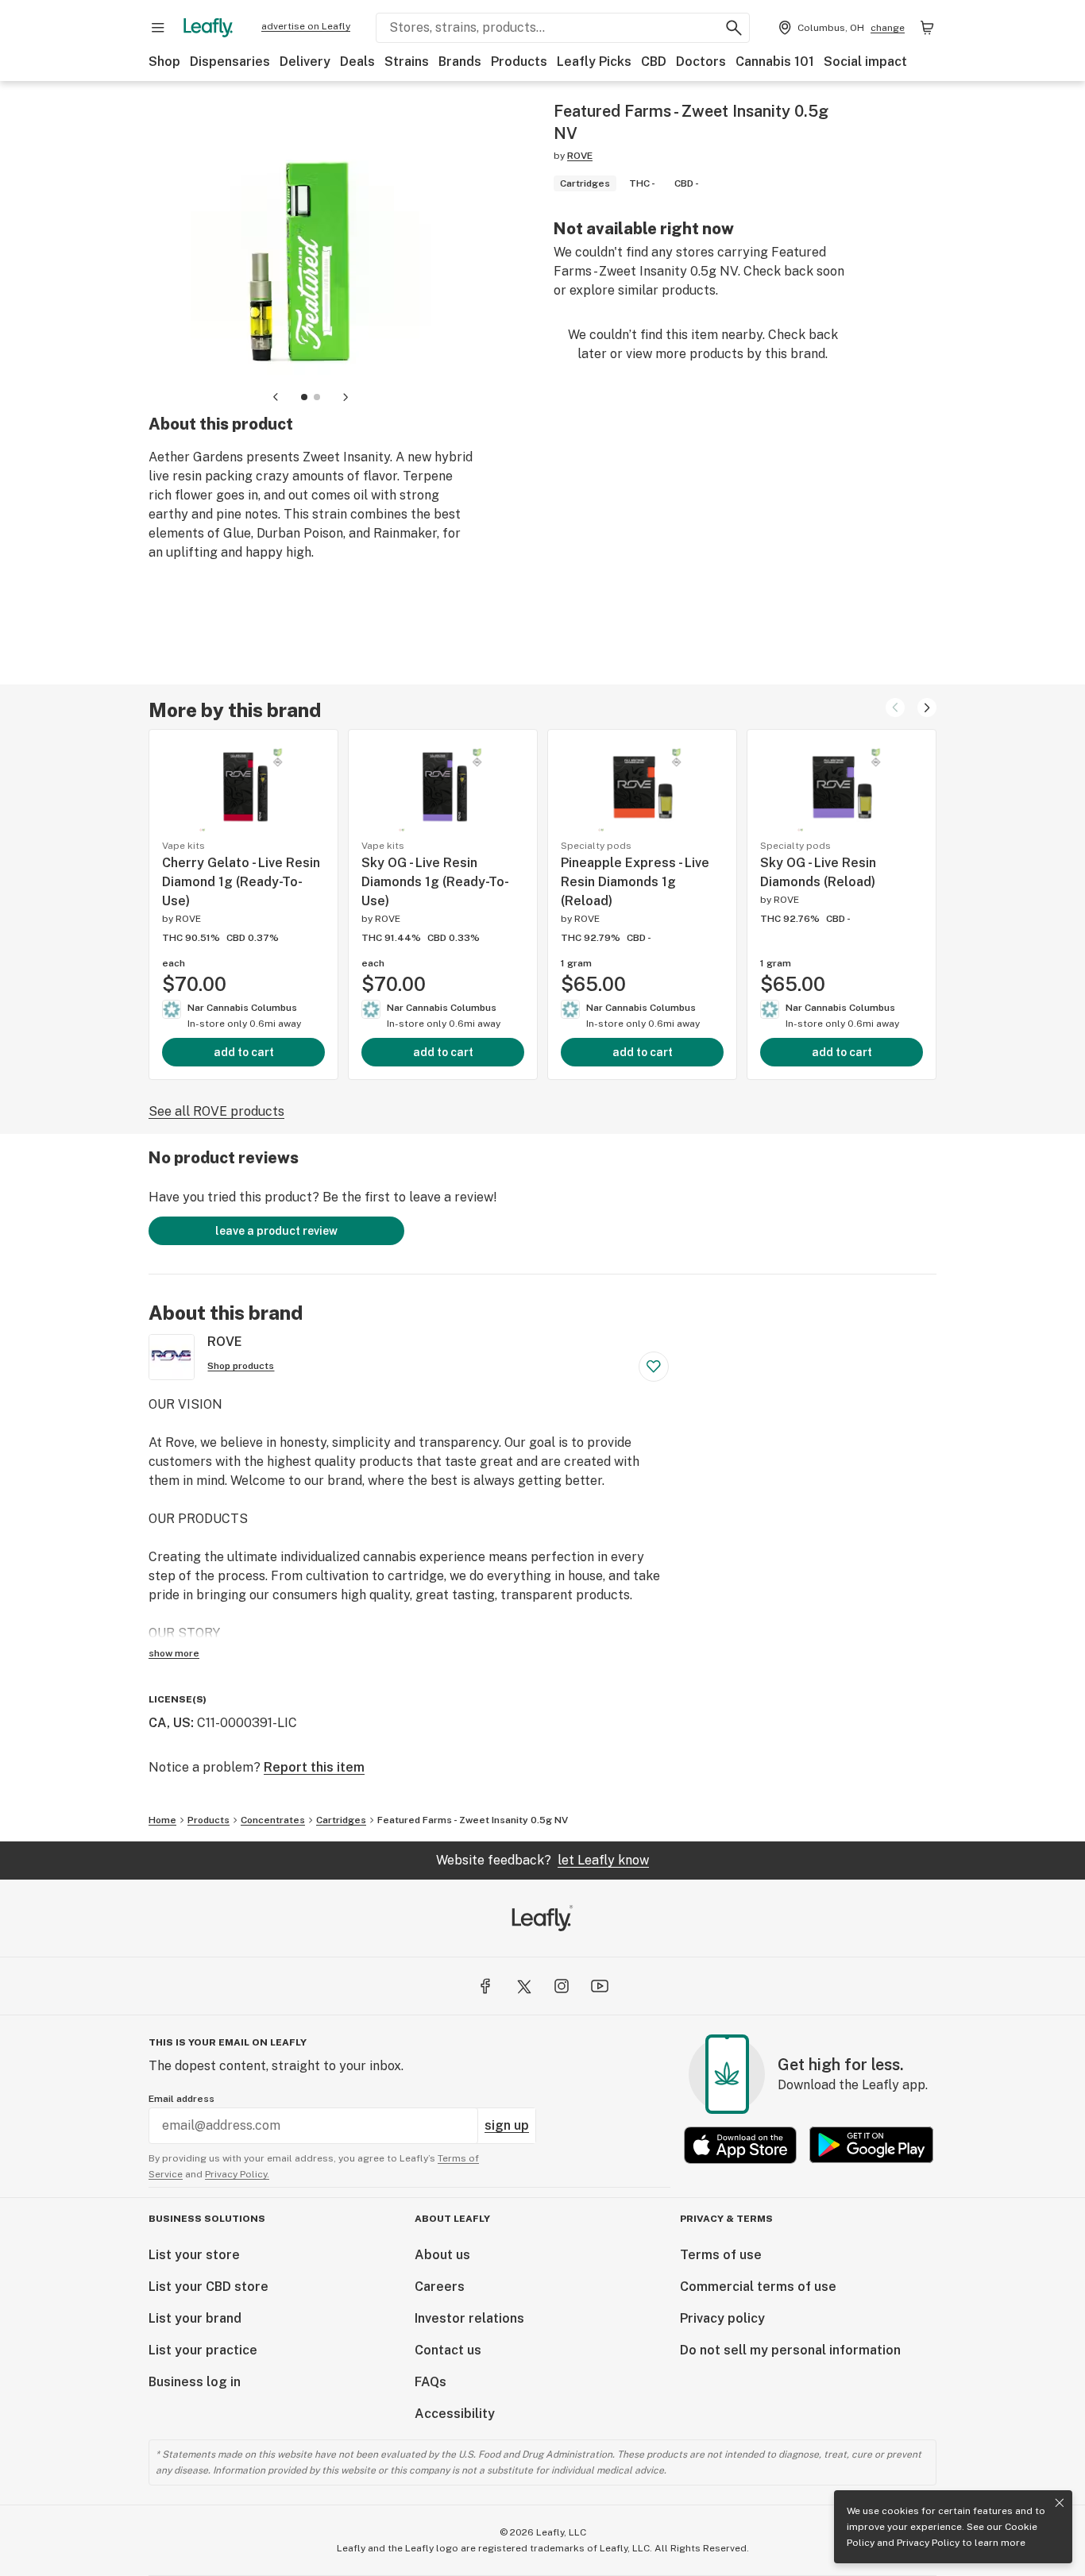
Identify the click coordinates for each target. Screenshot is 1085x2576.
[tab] (304, 397)
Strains (407, 62)
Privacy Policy (928, 2543)
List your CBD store (209, 2287)
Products (519, 62)
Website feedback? (542, 1860)
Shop (164, 62)
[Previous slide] (276, 397)
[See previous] (895, 708)
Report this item (314, 1767)
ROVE (580, 156)
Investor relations (469, 2318)
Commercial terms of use (758, 2287)
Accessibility (455, 2414)
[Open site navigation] (158, 28)
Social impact (865, 62)
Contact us (448, 2350)
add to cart (244, 1052)
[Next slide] (346, 397)
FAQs (431, 2382)
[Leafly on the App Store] (740, 2145)
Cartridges (341, 1820)
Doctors (701, 62)
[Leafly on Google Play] (871, 2145)
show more (174, 1653)
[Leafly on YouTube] (600, 1986)
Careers (440, 2287)
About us (442, 2255)
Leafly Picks (594, 62)
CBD (654, 62)
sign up (507, 2125)
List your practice (203, 2350)
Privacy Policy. (237, 2174)
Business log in (195, 2382)
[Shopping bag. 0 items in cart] (927, 28)
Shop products (241, 1366)
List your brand (195, 2318)
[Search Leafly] (734, 28)
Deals (357, 62)
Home (162, 1820)
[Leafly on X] (523, 1986)
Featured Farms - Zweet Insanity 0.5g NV (473, 1820)
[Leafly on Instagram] (562, 1986)
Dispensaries (230, 62)
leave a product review (276, 1231)
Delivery (305, 62)
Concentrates (273, 1820)
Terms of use (721, 2255)
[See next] (927, 708)
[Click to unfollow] (654, 1367)
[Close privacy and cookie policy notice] (1060, 2503)
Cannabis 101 (775, 62)
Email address (181, 2099)
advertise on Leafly (306, 26)
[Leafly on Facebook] (485, 1986)
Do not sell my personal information (790, 2350)
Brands (460, 62)
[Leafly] (208, 28)
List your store (194, 2255)
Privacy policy (722, 2318)
